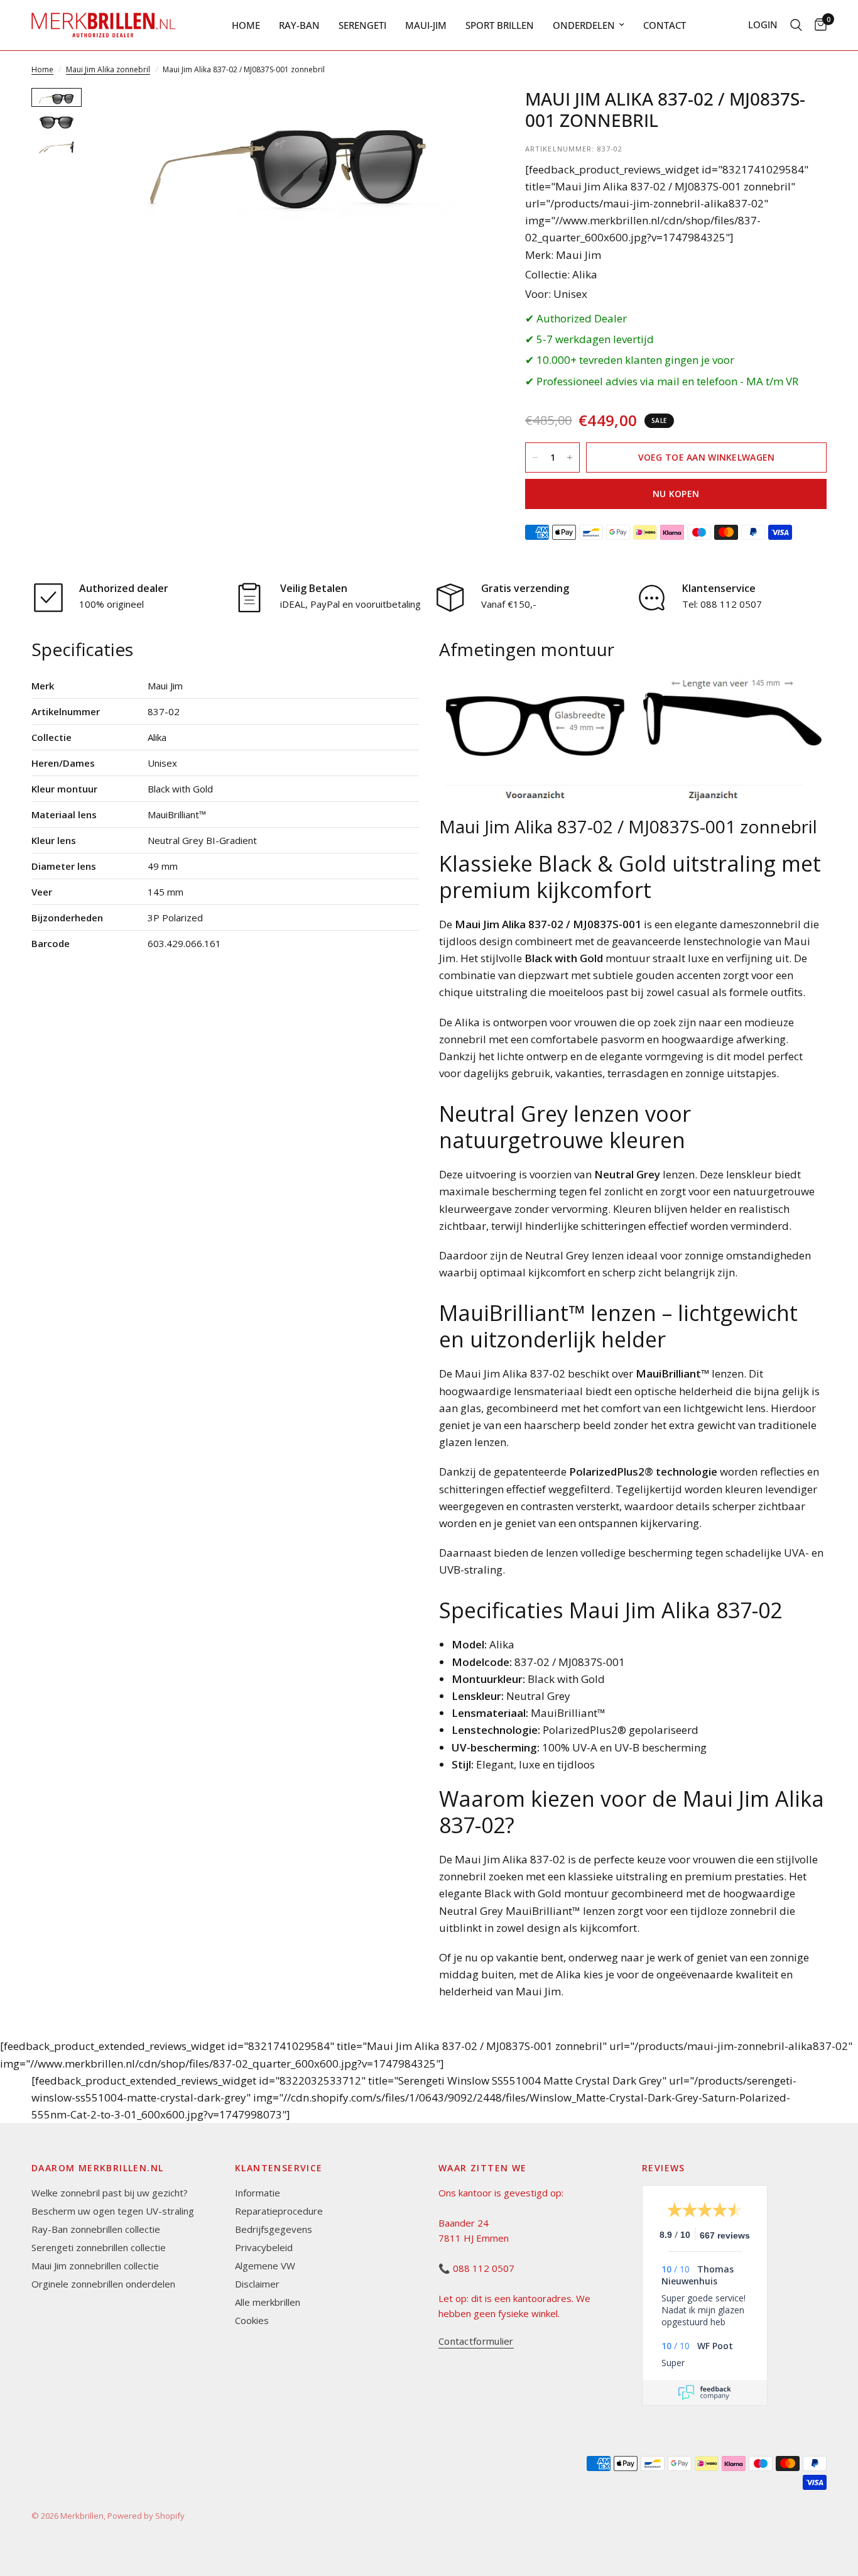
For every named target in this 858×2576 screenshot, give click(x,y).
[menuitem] (246, 25)
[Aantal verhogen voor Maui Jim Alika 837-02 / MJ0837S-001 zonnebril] (570, 458)
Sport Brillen (500, 25)
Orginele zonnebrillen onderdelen (103, 2284)
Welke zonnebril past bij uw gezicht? (110, 2193)
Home (246, 25)
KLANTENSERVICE (279, 2168)
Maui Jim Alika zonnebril (108, 69)
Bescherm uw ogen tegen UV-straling (113, 2211)
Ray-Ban (299, 25)
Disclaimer (257, 2284)
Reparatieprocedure (279, 2211)
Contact (665, 25)
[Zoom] (461, 114)
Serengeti (362, 25)
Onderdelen (584, 25)
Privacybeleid (264, 2247)
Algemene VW (265, 2266)
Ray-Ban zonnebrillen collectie (96, 2229)
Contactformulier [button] (476, 2341)
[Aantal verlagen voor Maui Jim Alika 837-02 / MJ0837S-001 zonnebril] (535, 458)
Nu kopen (676, 494)
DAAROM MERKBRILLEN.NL (97, 2168)
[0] (817, 25)
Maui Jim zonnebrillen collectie (95, 2266)
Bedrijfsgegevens (274, 2229)
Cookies (252, 2320)
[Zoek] (796, 25)
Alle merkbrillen (268, 2302)
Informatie (258, 2193)
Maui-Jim (426, 25)
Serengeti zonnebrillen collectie (99, 2247)
